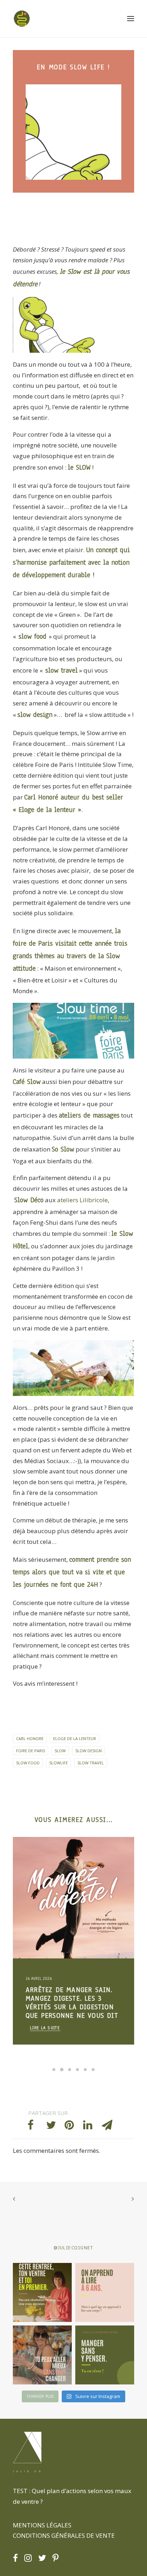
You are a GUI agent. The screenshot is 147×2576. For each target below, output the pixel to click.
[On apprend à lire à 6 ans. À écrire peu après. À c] (105, 2292)
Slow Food (28, 1763)
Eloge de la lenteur (47, 810)
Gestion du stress (89, 1877)
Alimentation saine (47, 1877)
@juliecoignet (73, 2248)
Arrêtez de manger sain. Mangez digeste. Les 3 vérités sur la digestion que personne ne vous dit (72, 2003)
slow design (35, 715)
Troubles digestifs (46, 1889)
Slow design (88, 1751)
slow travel (60, 670)
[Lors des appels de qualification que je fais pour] (42, 2355)
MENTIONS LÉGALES (42, 2525)
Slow (60, 1751)
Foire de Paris (31, 1751)
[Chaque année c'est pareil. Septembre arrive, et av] (42, 2292)
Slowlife (59, 1763)
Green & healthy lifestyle (54, 1854)
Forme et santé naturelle (53, 1866)
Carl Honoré (41, 797)
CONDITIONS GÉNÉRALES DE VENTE (64, 2535)
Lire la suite (45, 2028)
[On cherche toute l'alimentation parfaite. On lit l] (105, 2355)
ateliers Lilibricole (82, 1200)
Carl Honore (30, 1738)
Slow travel (91, 1763)
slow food (32, 636)
